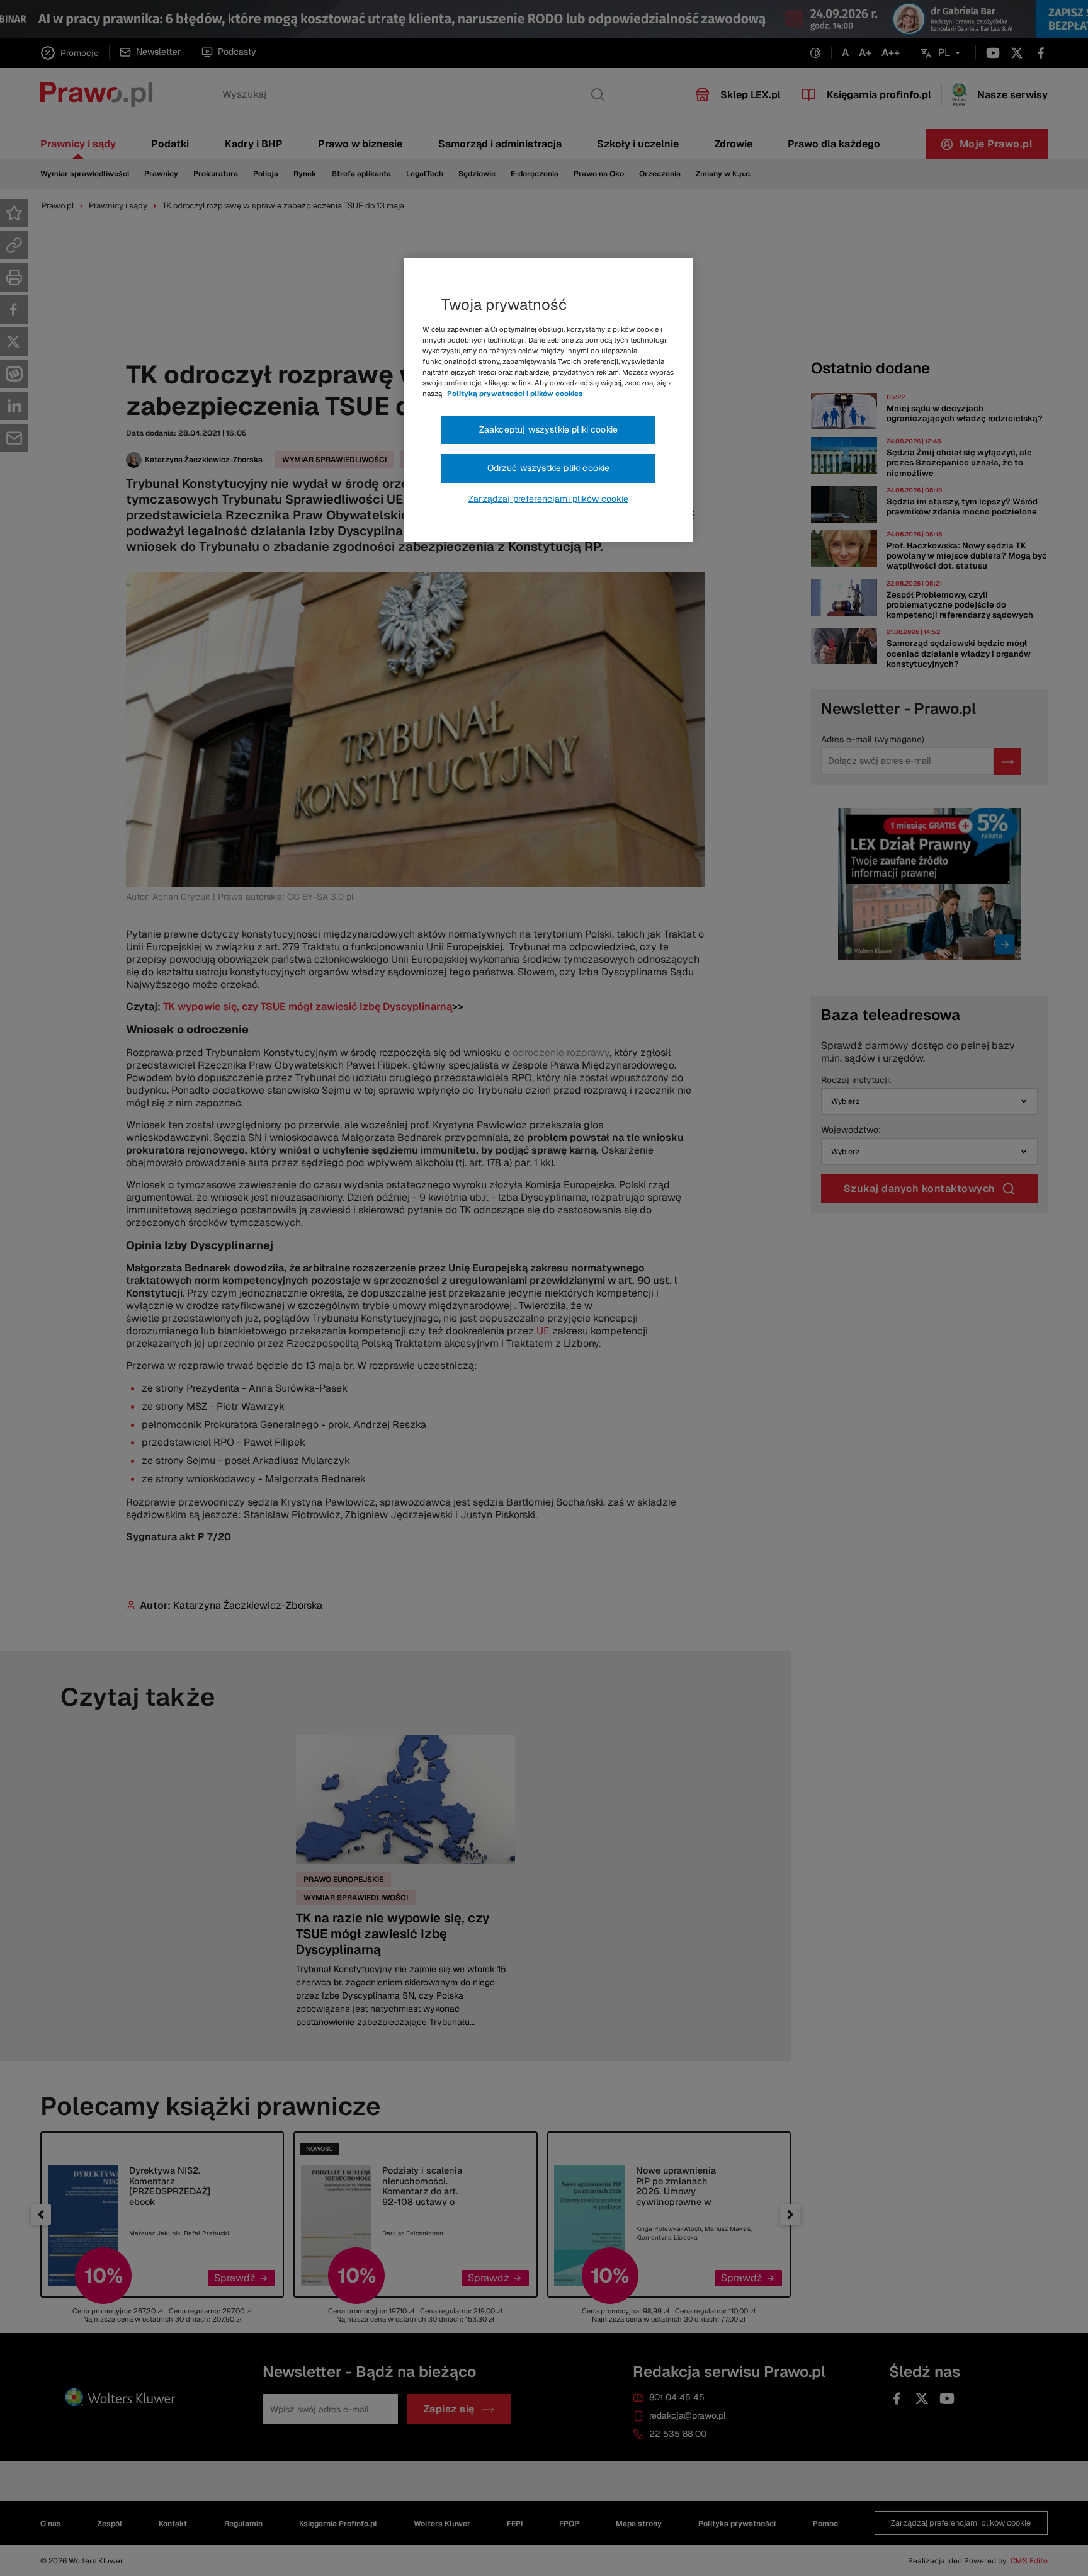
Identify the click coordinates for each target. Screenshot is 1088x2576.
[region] (548, 400)
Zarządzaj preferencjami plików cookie (548, 499)
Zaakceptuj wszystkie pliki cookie (548, 429)
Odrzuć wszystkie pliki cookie (549, 468)
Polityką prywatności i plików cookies (515, 394)
